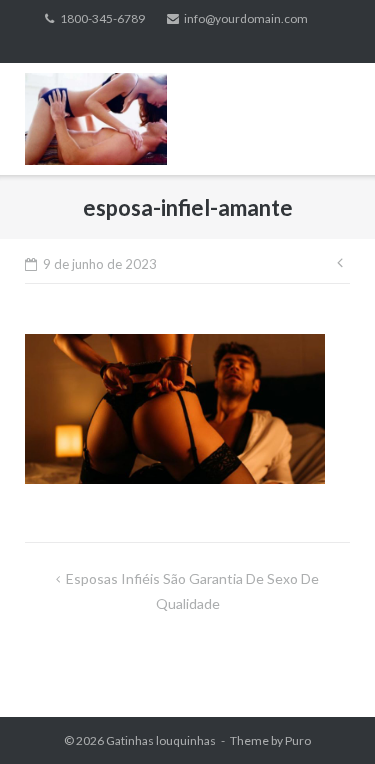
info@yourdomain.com (246, 18)
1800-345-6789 (102, 18)
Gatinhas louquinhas (161, 740)
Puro (298, 740)
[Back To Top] (325, 716)
